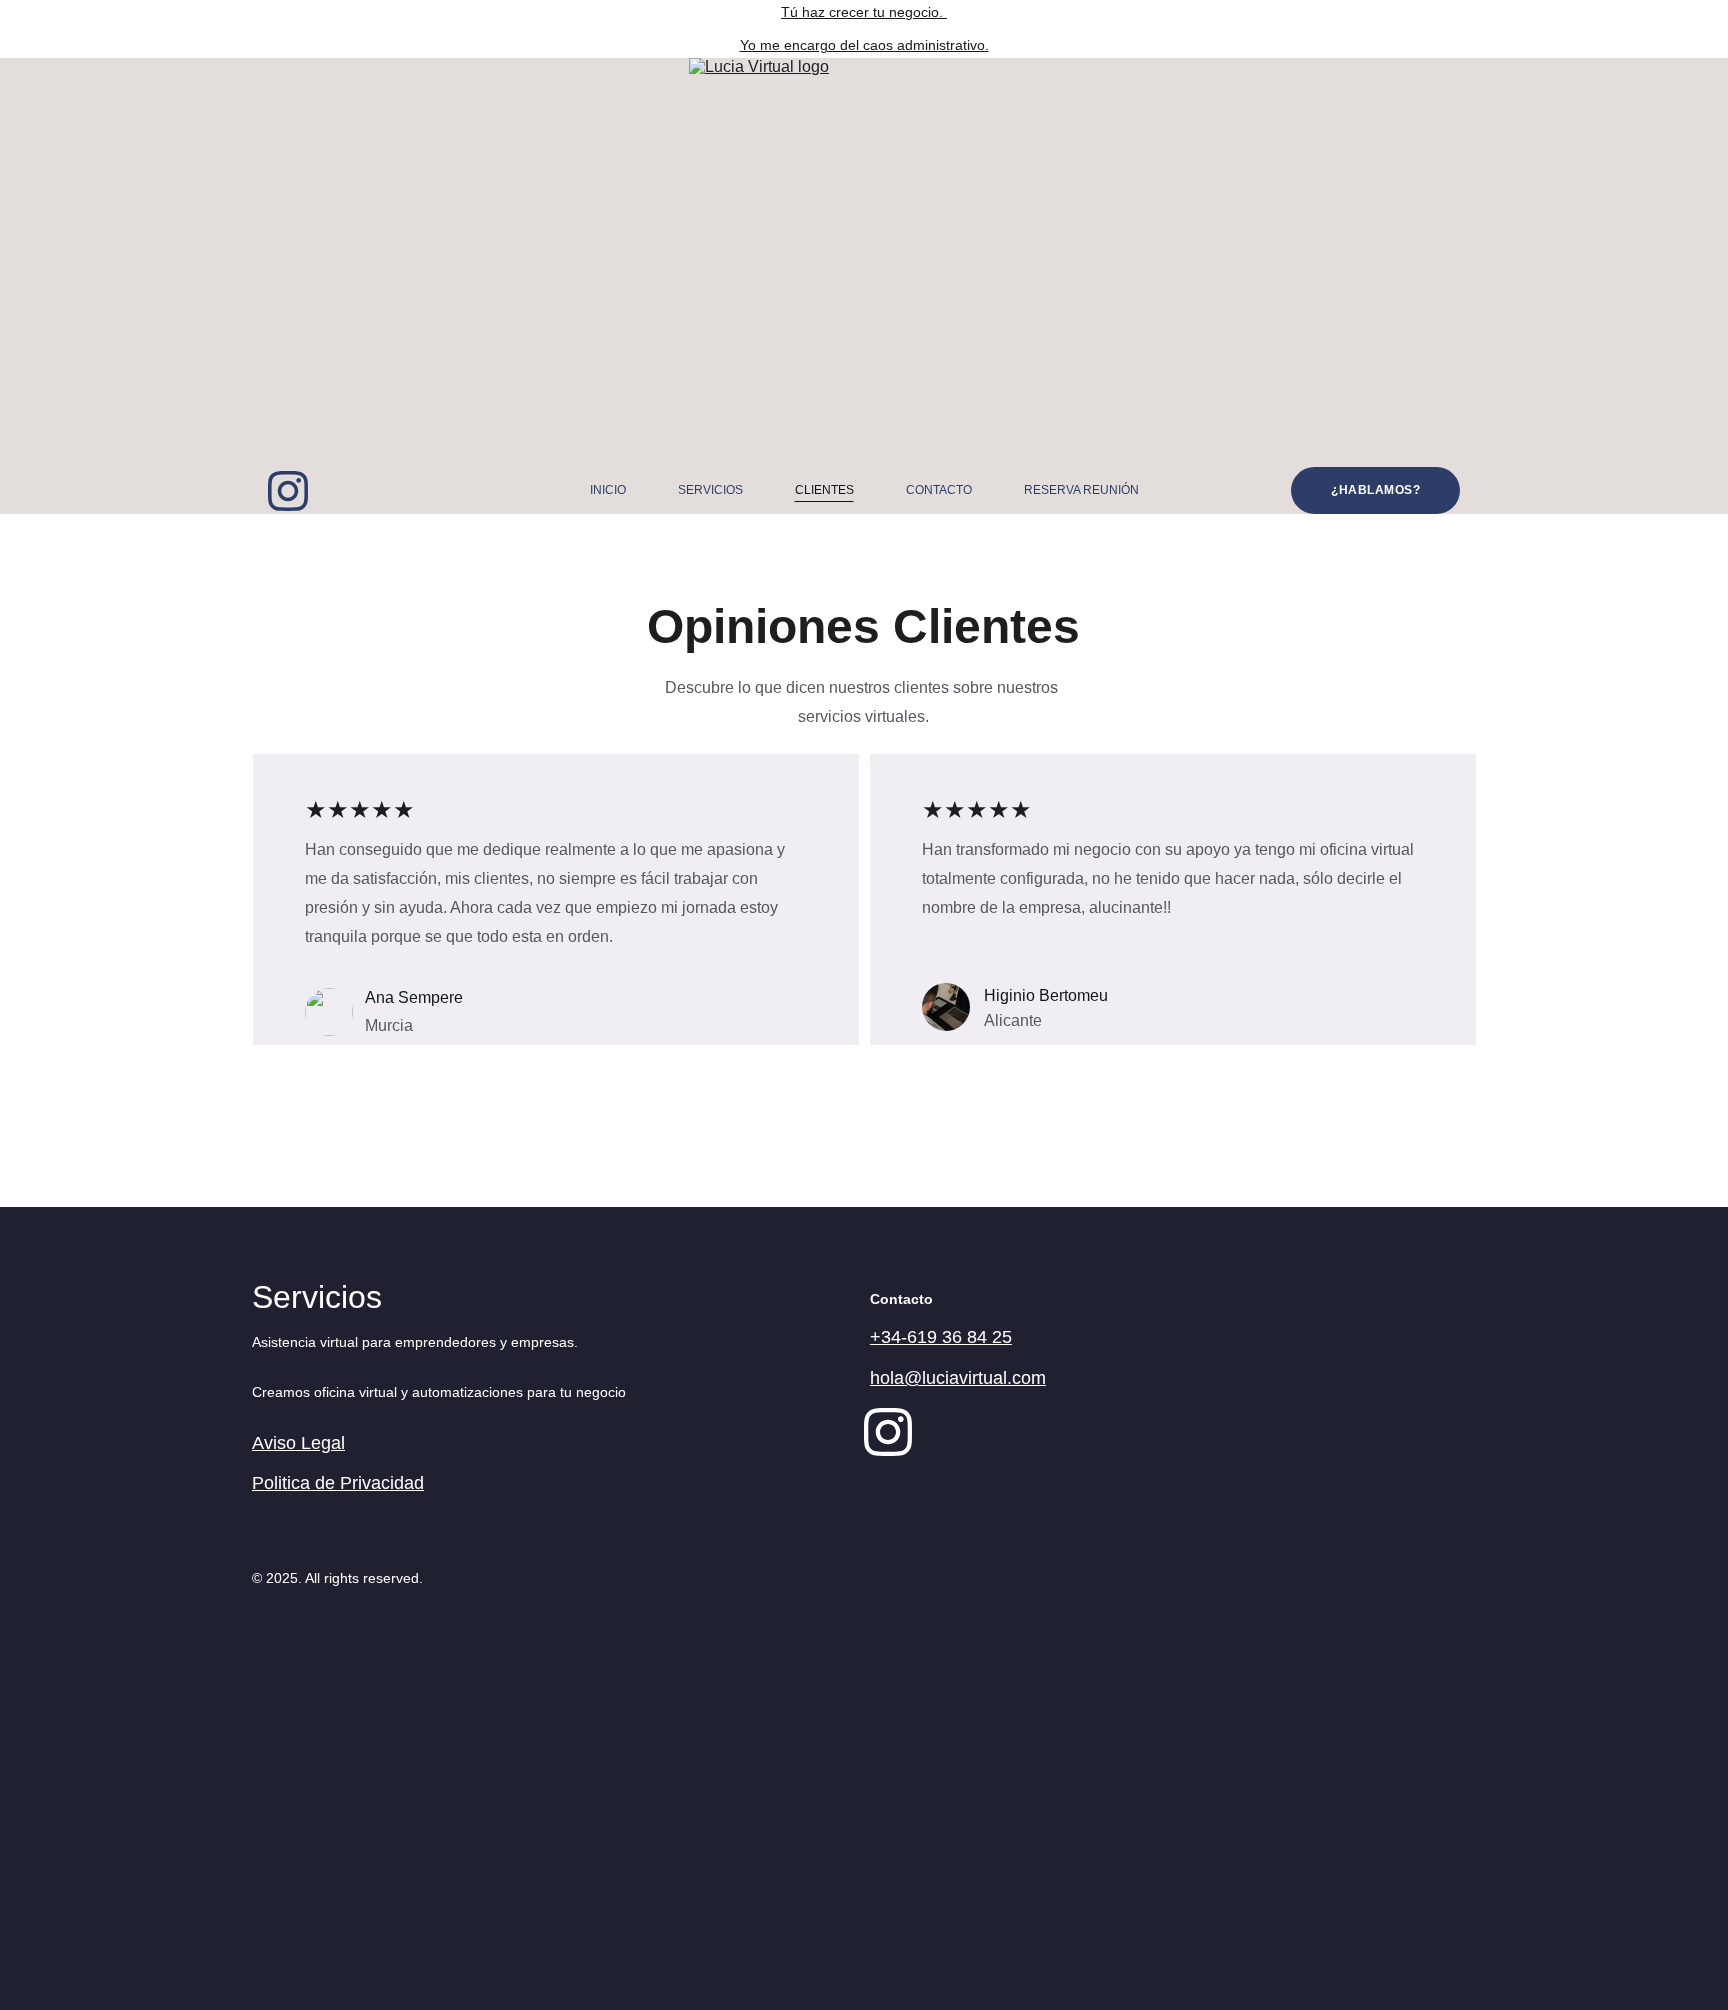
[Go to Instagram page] (288, 491)
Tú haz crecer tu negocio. (864, 12)
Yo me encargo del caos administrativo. (864, 45)
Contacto (939, 490)
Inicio (608, 490)
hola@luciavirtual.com (958, 1378)
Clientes (824, 490)
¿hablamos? (1375, 490)
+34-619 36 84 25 (941, 1337)
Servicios (710, 490)
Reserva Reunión (1081, 490)
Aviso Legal (298, 1443)
